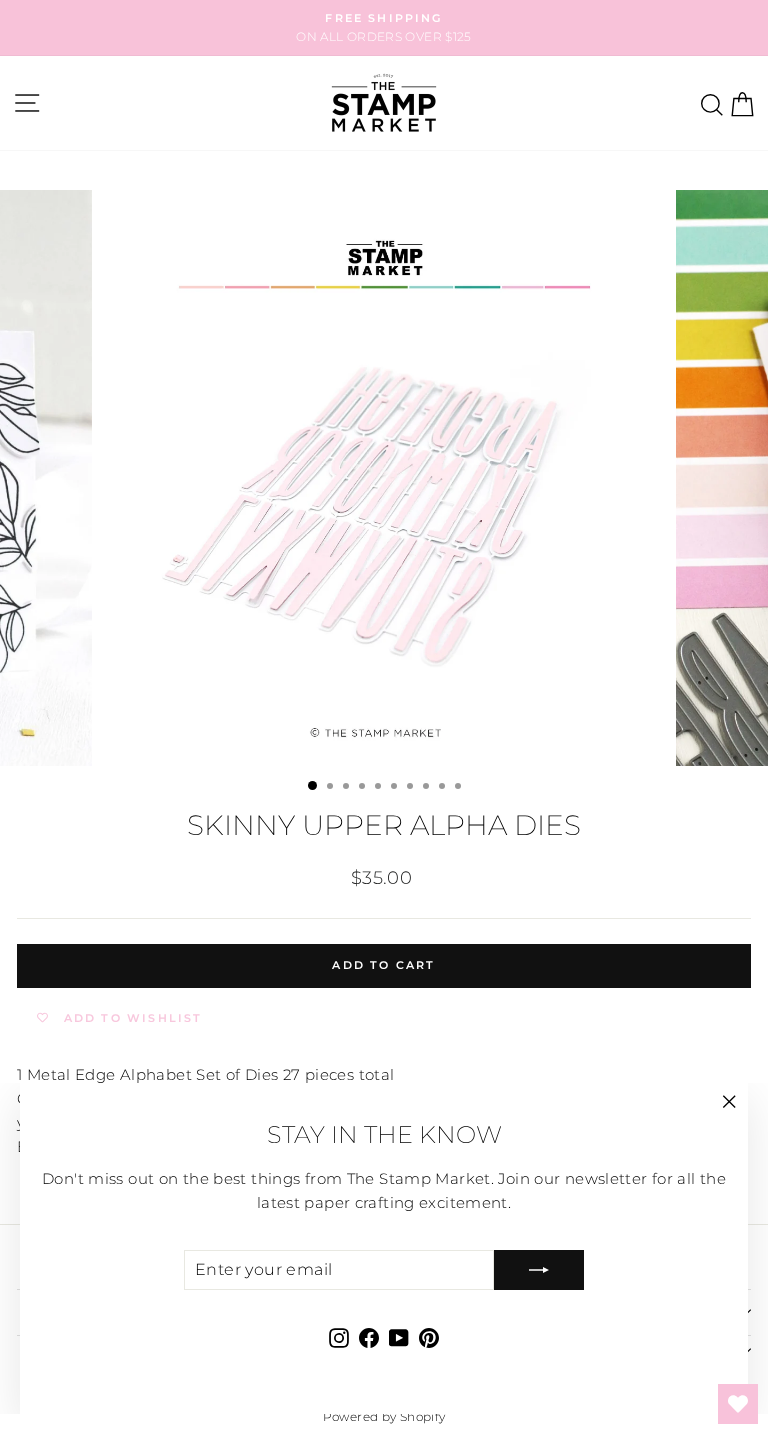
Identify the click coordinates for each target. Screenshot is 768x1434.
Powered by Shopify (384, 1416)
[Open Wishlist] (738, 1404)
